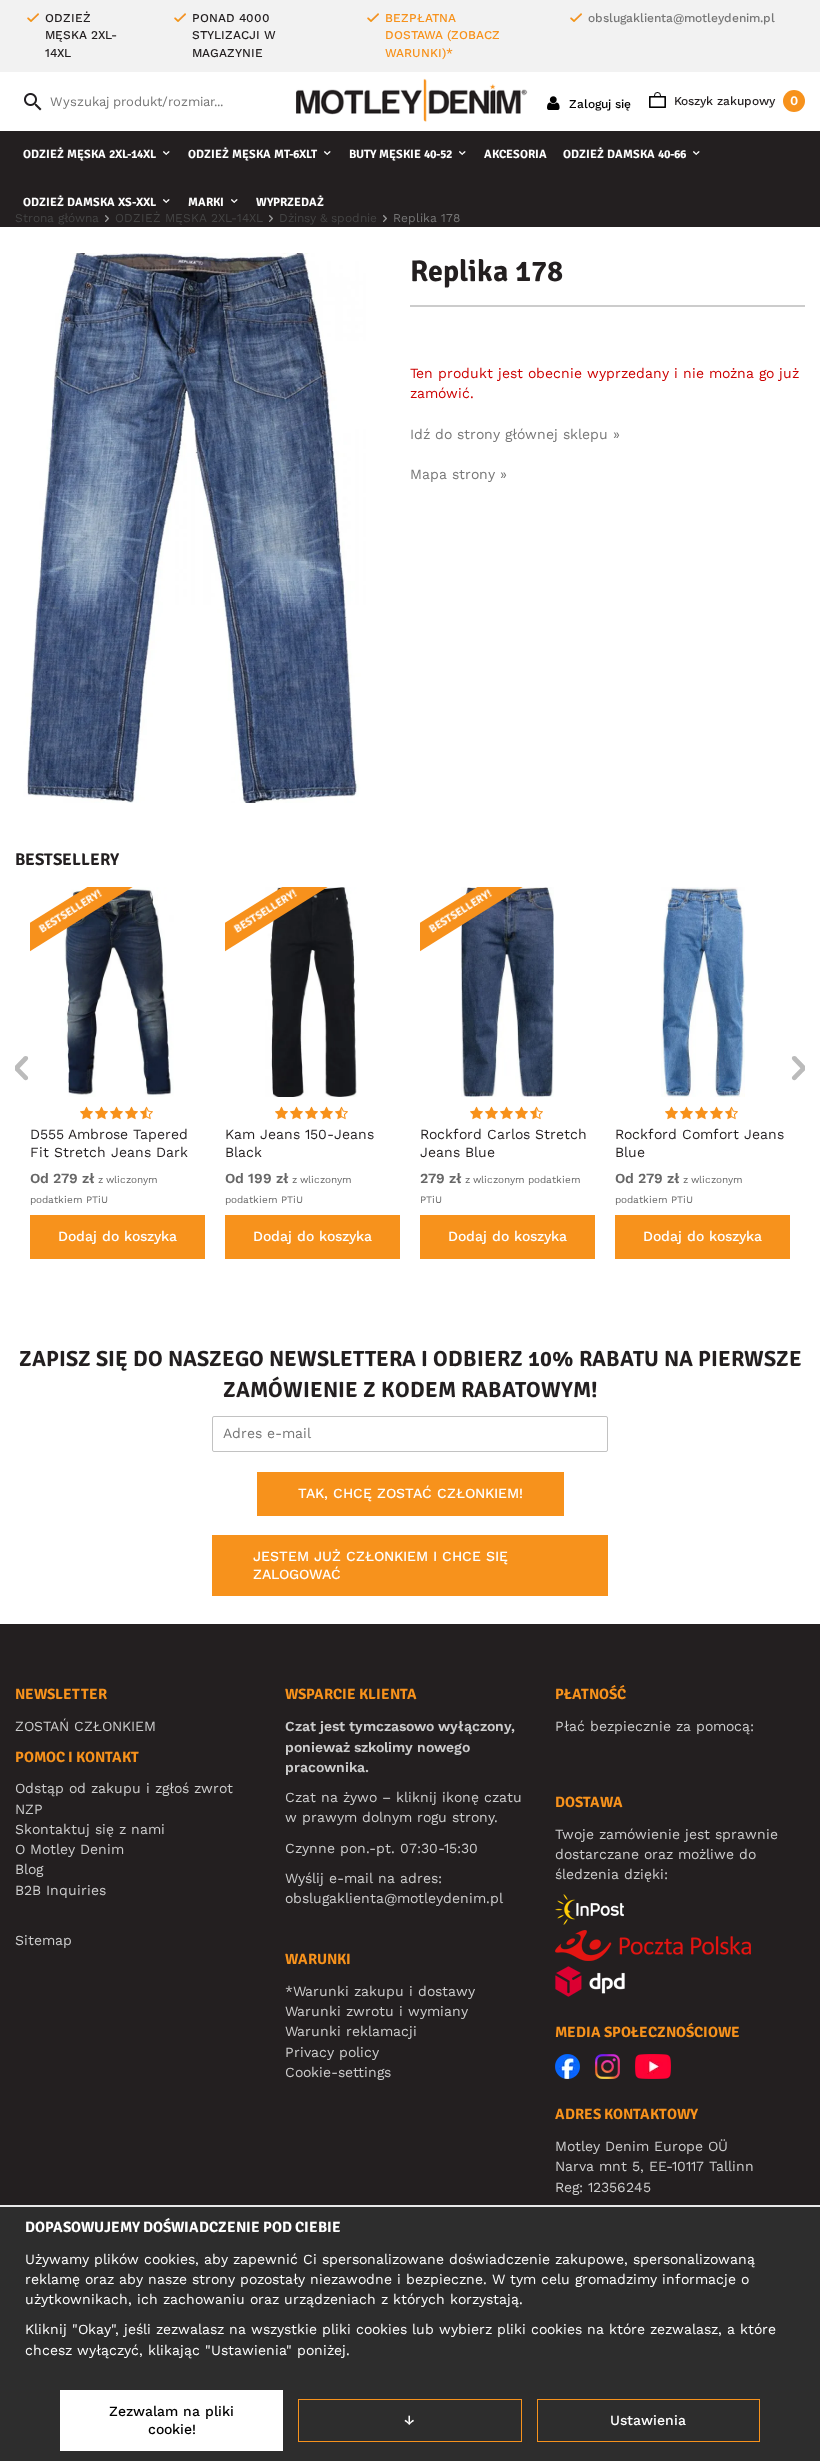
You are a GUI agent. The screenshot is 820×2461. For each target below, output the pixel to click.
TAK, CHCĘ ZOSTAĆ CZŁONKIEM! (410, 1493)
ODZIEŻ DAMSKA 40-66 (624, 154)
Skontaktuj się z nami (90, 1829)
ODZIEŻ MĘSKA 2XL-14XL (89, 154)
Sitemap (43, 1940)
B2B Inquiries (60, 1890)
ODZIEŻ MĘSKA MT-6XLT (252, 154)
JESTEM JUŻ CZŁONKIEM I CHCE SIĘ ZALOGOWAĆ (380, 1565)
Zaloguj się (598, 104)
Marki (206, 202)
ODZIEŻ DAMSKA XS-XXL (89, 202)
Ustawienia (648, 2420)
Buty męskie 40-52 (400, 154)
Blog (29, 1869)
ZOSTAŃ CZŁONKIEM (85, 1726)
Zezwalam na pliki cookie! (171, 2420)
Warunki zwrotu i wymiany (376, 2011)
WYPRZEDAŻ (290, 202)
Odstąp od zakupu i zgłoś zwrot (124, 1788)
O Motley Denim (69, 1849)
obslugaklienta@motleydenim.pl (681, 18)
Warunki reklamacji (351, 2031)
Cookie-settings (338, 2072)
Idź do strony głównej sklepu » (515, 434)
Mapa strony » (458, 474)
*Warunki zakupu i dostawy (380, 1991)
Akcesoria (515, 154)
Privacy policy (332, 2052)
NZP (29, 1809)
